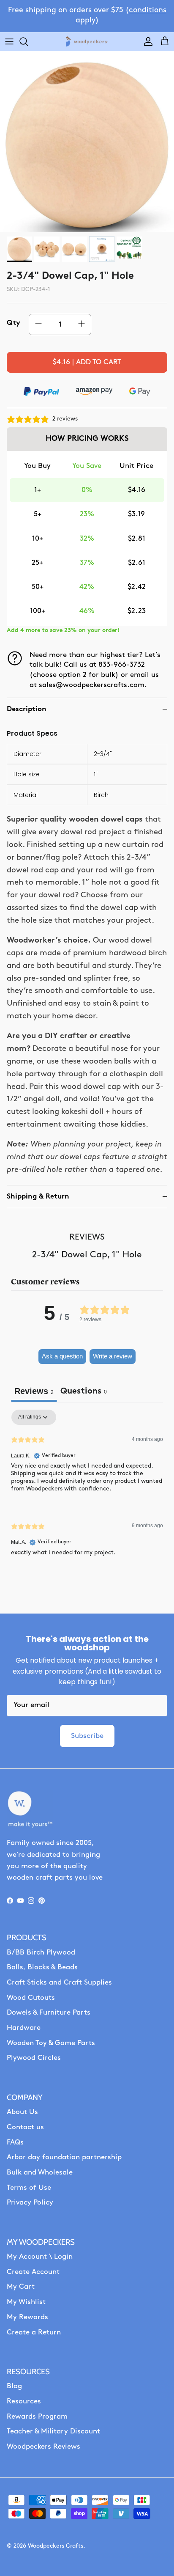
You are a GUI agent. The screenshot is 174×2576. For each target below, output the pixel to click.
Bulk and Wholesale (40, 2173)
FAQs (15, 2143)
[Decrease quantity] (38, 324)
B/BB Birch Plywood (41, 1953)
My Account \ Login (40, 2257)
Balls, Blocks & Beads (42, 1967)
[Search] (28, 41)
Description (27, 709)
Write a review (113, 1356)
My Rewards (27, 2317)
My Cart (21, 2287)
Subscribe (87, 1736)
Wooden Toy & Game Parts (51, 2043)
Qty (14, 323)
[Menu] (9, 41)
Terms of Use (29, 2188)
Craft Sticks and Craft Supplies (59, 1983)
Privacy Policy (30, 2203)
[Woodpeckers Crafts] (87, 42)
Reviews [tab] (34, 1391)
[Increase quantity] (82, 324)
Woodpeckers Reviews (43, 2447)
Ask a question (62, 1356)
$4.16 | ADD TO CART (87, 362)
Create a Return (34, 2333)
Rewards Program (37, 2417)
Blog (14, 2386)
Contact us (25, 2127)
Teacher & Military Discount (53, 2432)
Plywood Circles (34, 2058)
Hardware (24, 2028)
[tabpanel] (87, 1490)
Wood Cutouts (31, 1998)
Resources (24, 2401)
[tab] (84, 1392)
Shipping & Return (38, 1197)
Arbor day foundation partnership (64, 2157)
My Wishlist (26, 2302)
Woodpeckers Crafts (56, 2546)
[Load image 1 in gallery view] (87, 145)
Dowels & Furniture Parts (49, 2013)
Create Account (33, 2272)
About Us (22, 2112)
